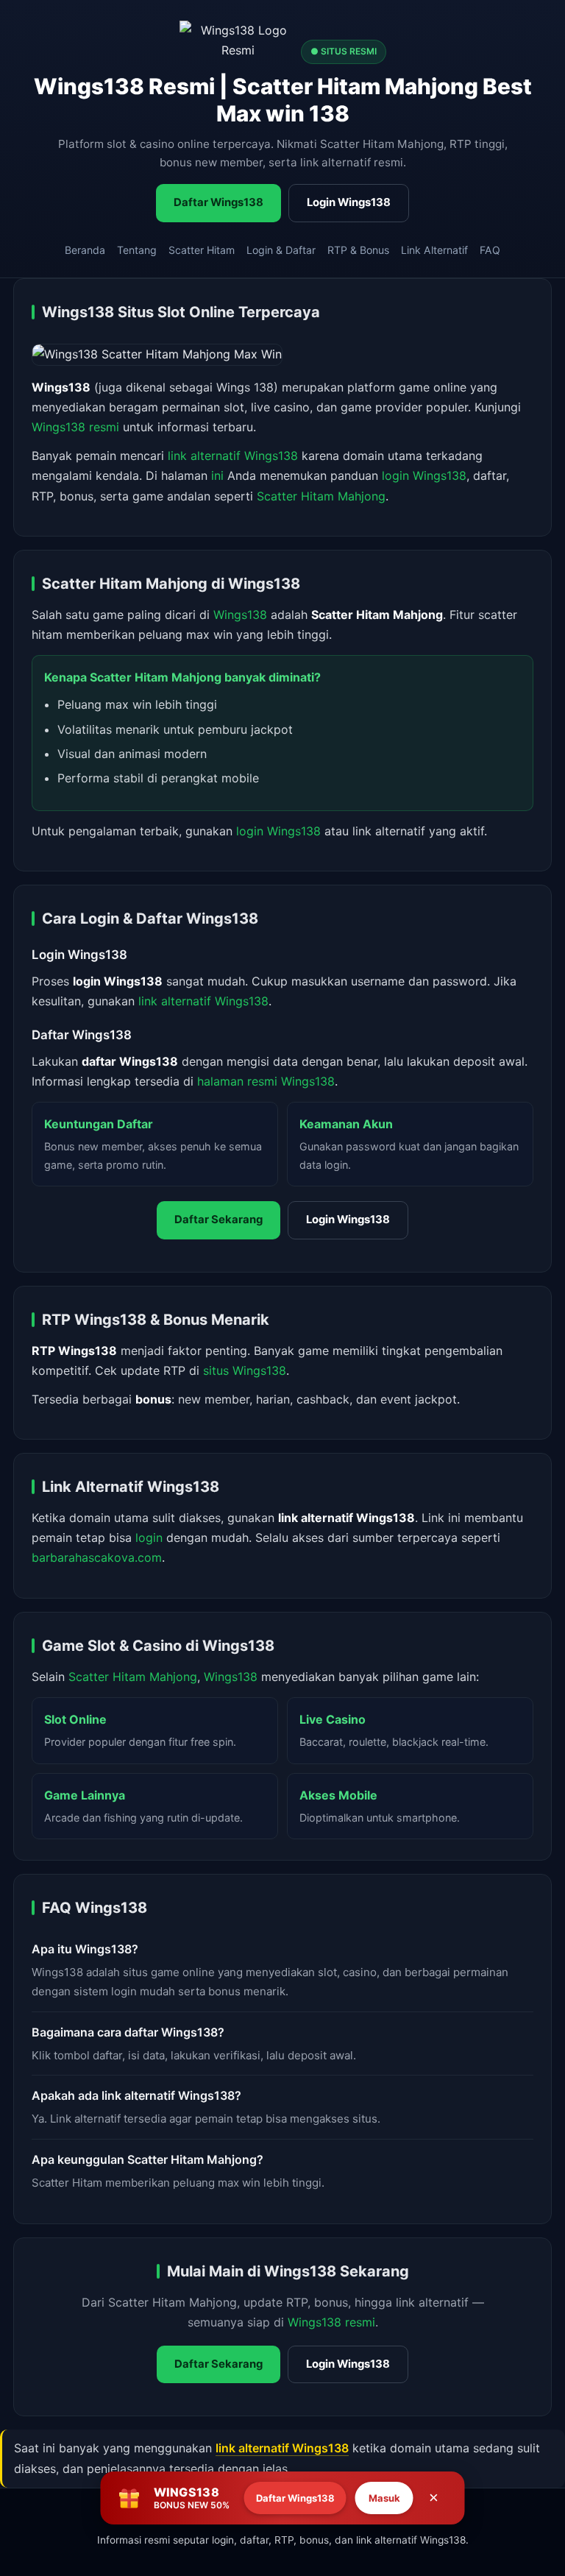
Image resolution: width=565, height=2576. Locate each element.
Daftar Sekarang (218, 1220)
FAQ (490, 250)
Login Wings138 (349, 202)
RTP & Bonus (358, 250)
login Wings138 (424, 475)
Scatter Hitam (202, 250)
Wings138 (240, 615)
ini (217, 475)
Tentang (137, 250)
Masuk (384, 2498)
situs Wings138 (245, 1370)
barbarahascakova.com (97, 1557)
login (149, 1538)
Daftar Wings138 (218, 202)
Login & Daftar (281, 250)
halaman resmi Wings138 (266, 1081)
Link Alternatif (434, 250)
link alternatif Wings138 (233, 456)
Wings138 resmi (75, 427)
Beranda (85, 250)
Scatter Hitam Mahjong (321, 496)
